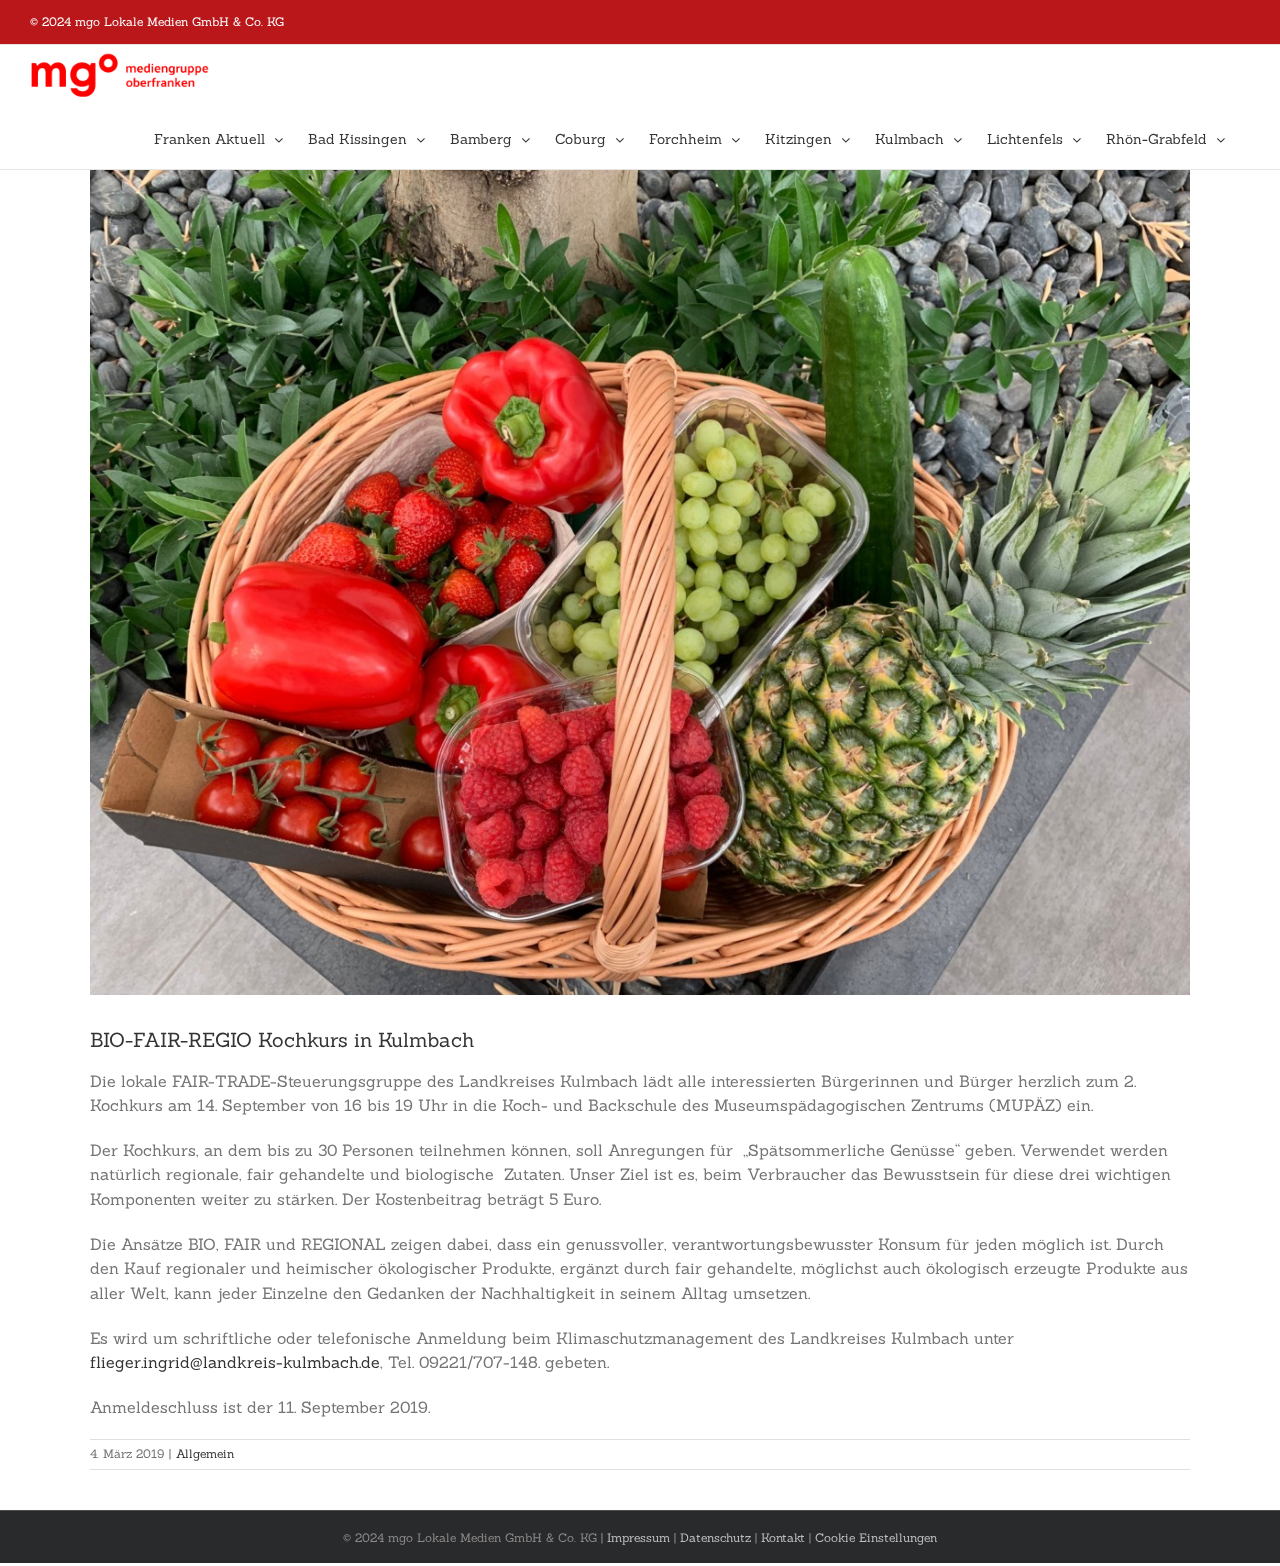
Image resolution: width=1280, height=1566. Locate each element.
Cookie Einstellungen (876, 1537)
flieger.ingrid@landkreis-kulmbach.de (235, 1362)
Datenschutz (715, 1537)
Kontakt (783, 1537)
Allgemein (205, 1453)
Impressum (638, 1537)
